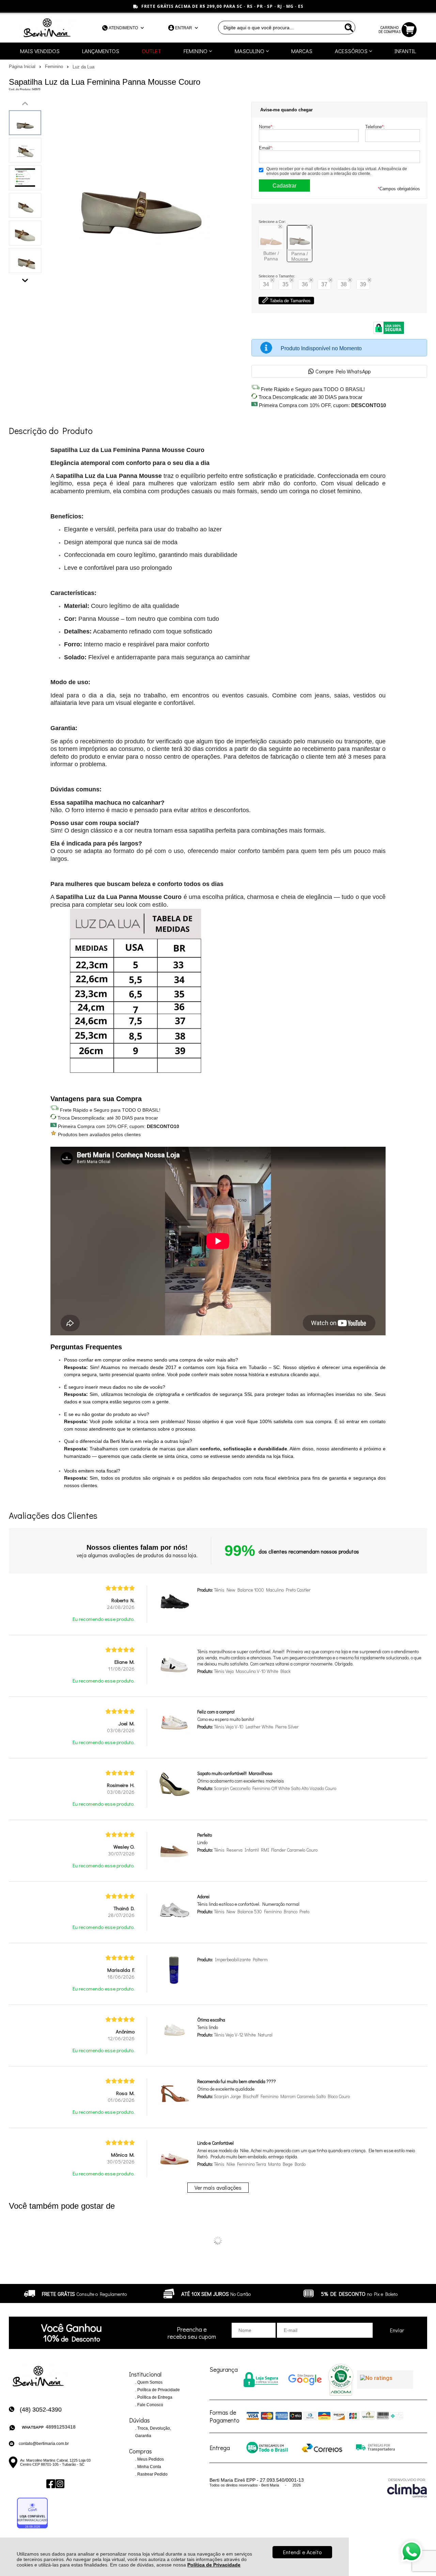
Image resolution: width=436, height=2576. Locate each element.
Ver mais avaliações (218, 2187)
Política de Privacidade (214, 2565)
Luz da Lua (83, 67)
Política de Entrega (154, 2397)
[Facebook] (50, 2484)
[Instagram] (59, 2484)
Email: (266, 148)
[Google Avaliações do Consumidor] (385, 2380)
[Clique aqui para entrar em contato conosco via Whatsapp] (411, 2551)
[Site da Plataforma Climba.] (407, 2488)
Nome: (266, 127)
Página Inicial (23, 67)
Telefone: (375, 127)
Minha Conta (149, 2467)
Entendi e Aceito (302, 2552)
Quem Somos (149, 2382)
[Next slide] (25, 279)
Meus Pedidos (150, 2459)
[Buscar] (348, 28)
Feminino (55, 67)
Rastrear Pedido (152, 2474)
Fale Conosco (150, 2405)
